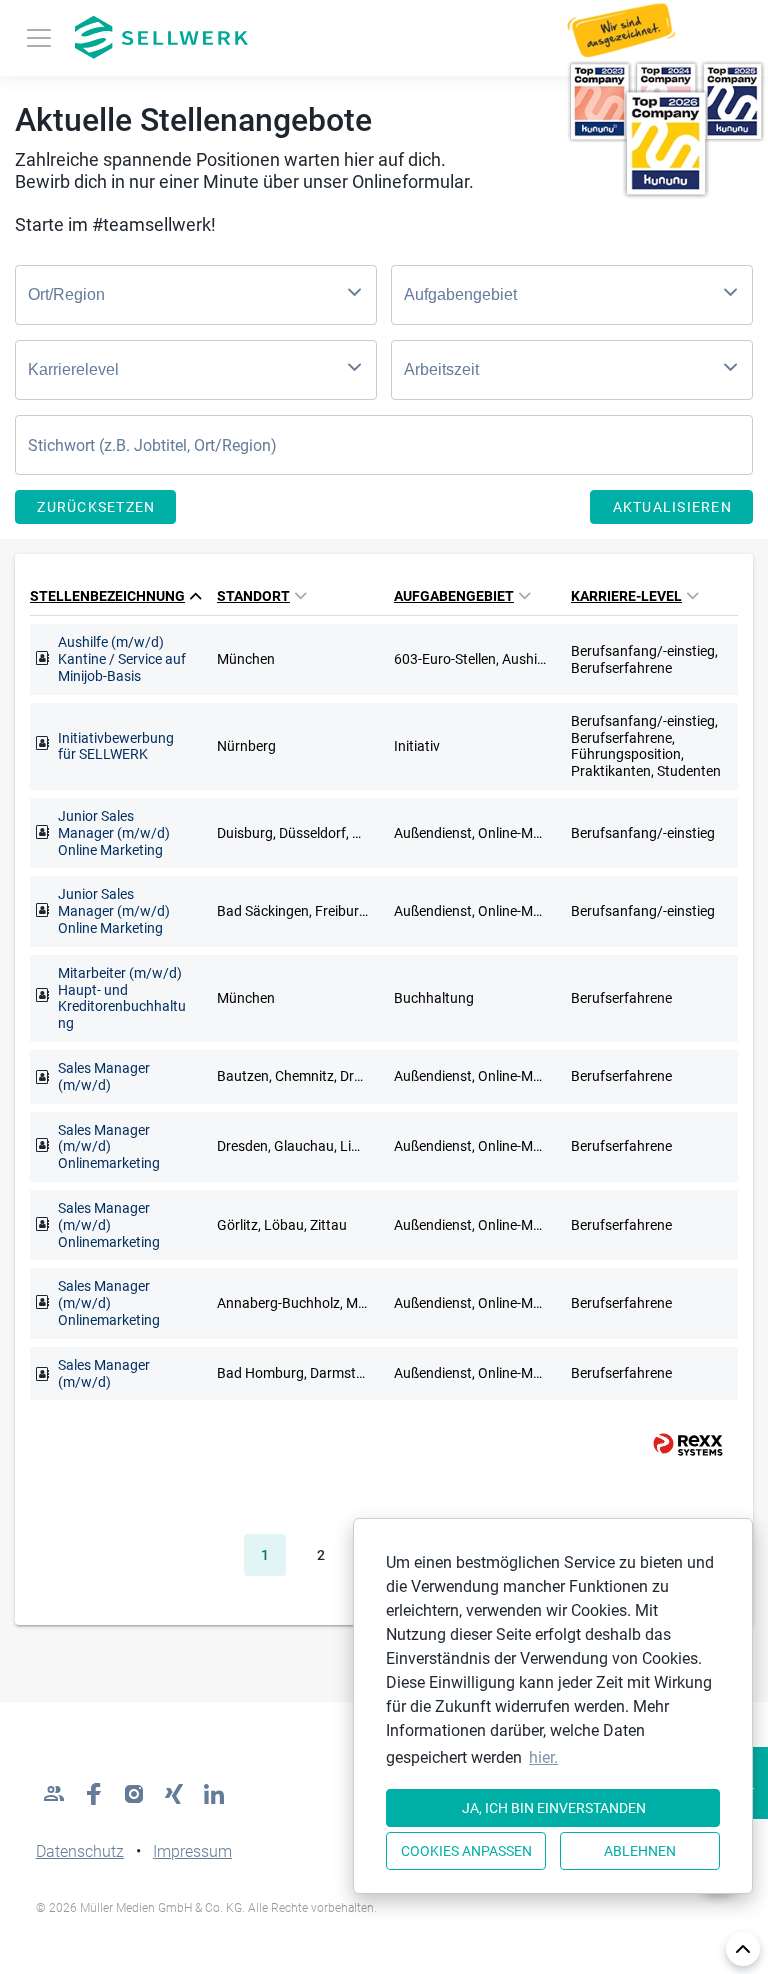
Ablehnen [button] (640, 1851)
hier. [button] (543, 1757)
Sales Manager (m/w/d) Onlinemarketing (109, 1147)
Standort (253, 596)
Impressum (192, 1851)
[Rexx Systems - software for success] (679, 1444)
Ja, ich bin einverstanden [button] (554, 1808)
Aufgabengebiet (454, 596)
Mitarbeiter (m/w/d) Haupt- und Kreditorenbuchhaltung (122, 998)
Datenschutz (80, 1851)
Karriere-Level (626, 596)
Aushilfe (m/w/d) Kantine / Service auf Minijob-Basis (122, 659)
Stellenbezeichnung (107, 596)
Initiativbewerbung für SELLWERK (116, 746)
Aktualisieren (672, 507)
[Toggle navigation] (39, 38)
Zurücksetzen (96, 507)
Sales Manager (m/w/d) (104, 1076)
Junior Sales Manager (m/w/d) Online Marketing (114, 833)
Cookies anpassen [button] (466, 1851)
